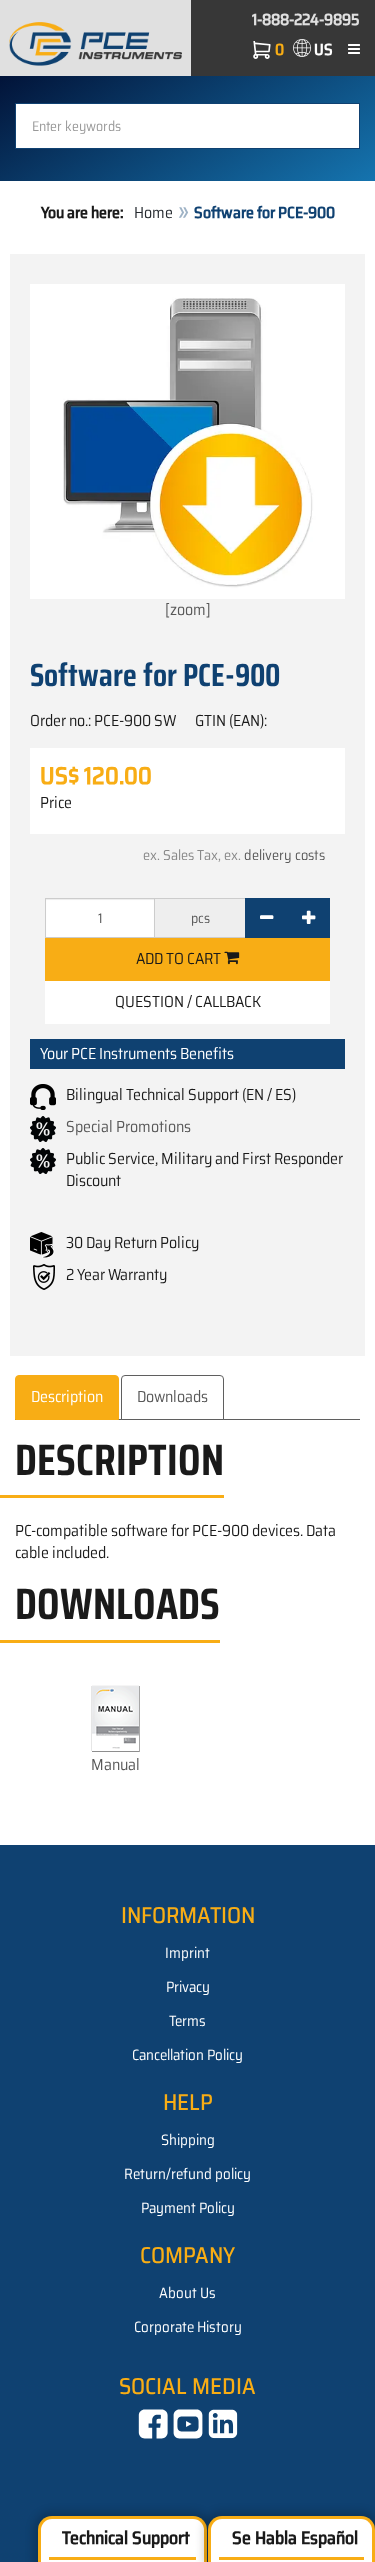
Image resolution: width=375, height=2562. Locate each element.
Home (153, 212)
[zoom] (188, 609)
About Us (187, 2293)
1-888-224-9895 (306, 19)
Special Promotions (128, 1126)
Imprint (187, 1953)
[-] (266, 918)
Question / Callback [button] (188, 1001)
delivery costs (284, 855)
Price (56, 803)
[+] (308, 918)
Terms (187, 2021)
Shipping (188, 2140)
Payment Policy (188, 2208)
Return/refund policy (187, 2174)
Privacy (188, 1987)
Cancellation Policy (187, 2055)
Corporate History (188, 2327)
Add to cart (180, 958)
